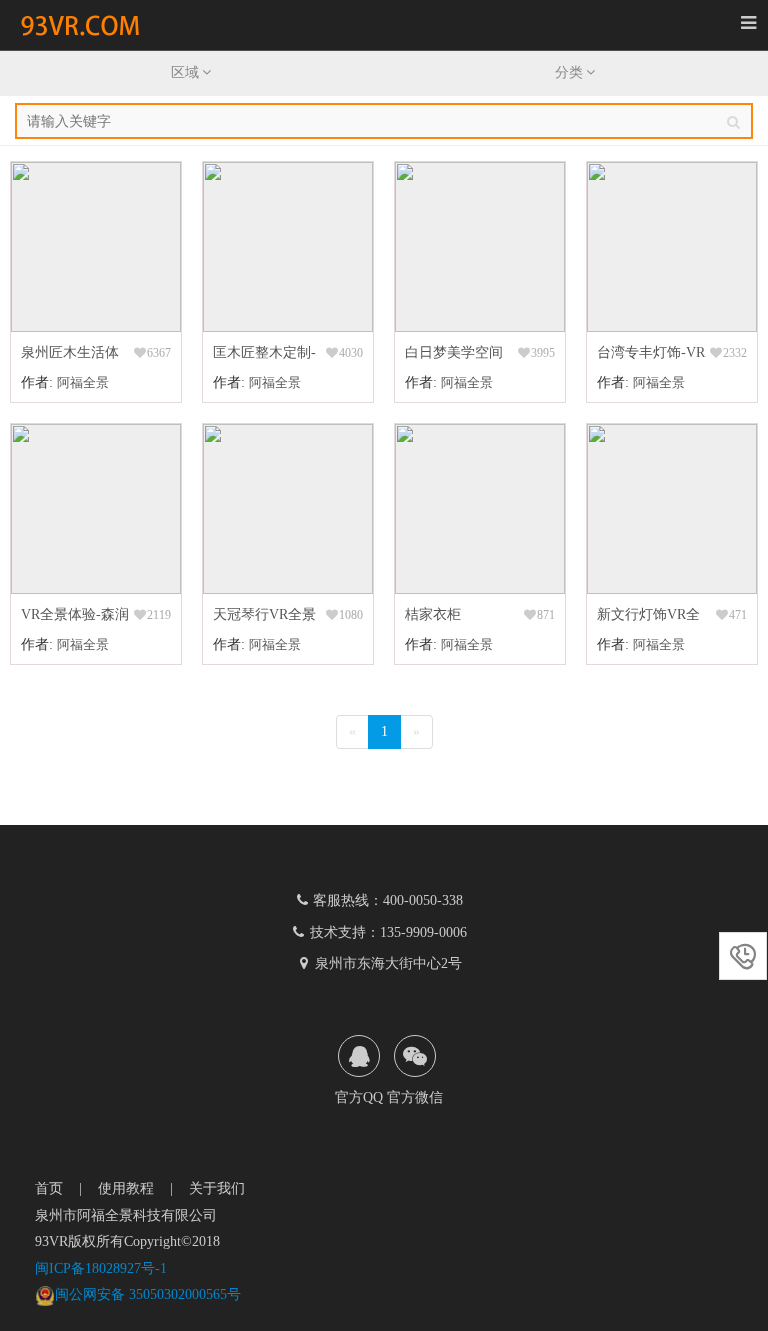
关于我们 (217, 1188)
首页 (49, 1188)
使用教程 (126, 1188)
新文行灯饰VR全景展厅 (648, 617)
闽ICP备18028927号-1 (101, 1268)
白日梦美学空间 (454, 352)
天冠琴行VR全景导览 (264, 617)
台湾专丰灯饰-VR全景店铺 (651, 355)
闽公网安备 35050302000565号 (148, 1294)
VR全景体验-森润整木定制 (75, 617)
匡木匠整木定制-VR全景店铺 (264, 355)
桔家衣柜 (433, 614)
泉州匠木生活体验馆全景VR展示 (72, 355)
